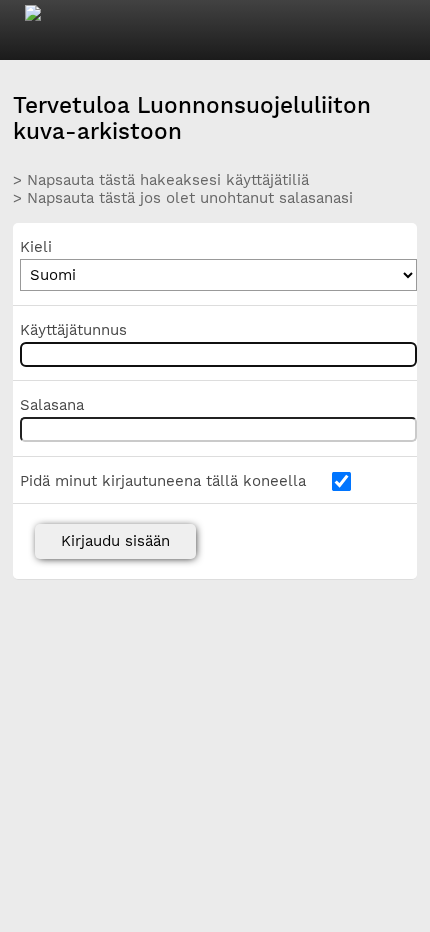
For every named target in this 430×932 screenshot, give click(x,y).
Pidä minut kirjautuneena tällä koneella (163, 481)
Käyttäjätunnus (73, 330)
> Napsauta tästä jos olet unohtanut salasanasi (183, 198)
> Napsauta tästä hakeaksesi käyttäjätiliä (161, 180)
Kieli (36, 247)
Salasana (52, 405)
